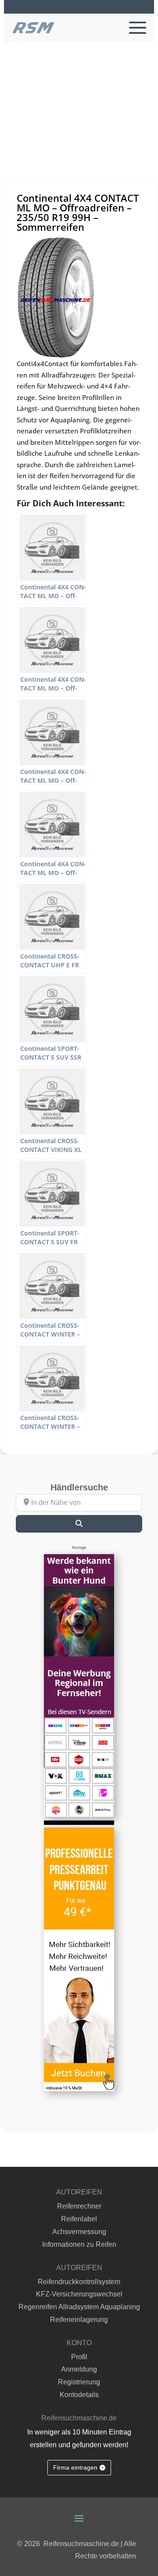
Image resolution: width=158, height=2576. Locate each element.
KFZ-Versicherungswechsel (79, 2294)
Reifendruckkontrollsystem (79, 2282)
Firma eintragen (75, 2467)
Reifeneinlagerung (79, 2320)
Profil (79, 2357)
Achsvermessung (79, 2232)
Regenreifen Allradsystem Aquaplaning (79, 2307)
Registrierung (79, 2382)
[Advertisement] (79, 126)
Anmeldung (79, 2369)
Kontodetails (79, 2395)
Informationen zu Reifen (79, 2244)
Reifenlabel (79, 2219)
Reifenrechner (79, 2206)
